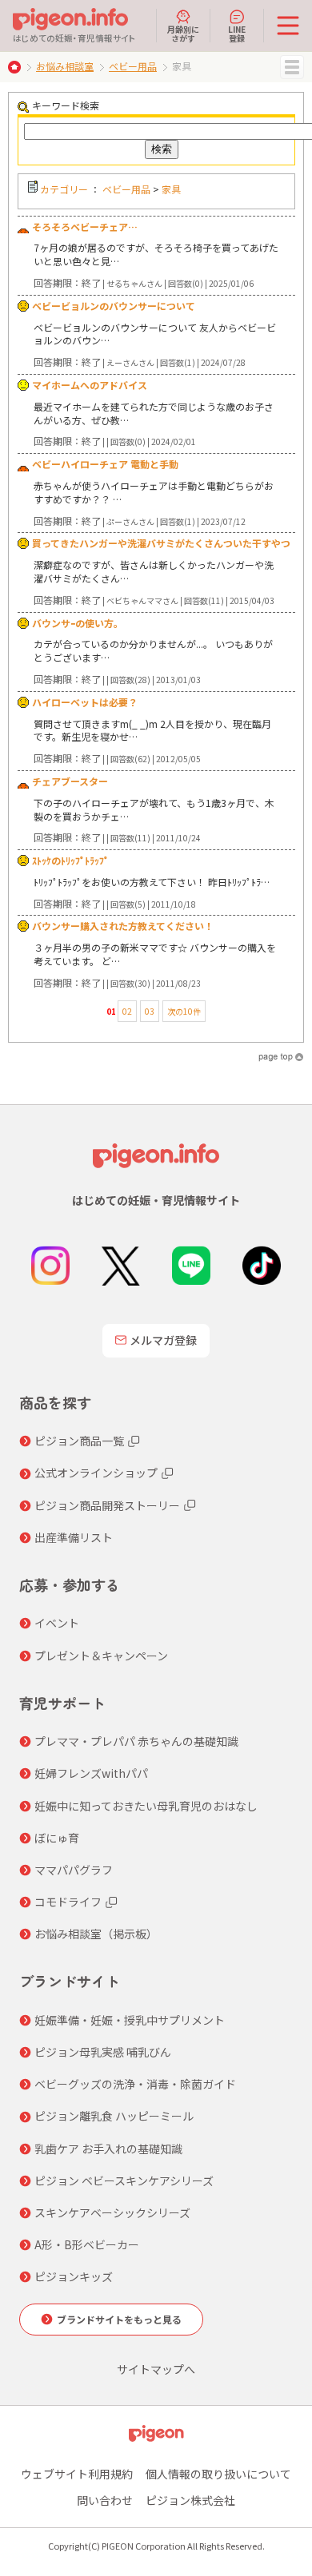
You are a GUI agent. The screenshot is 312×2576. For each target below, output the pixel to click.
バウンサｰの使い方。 (78, 623)
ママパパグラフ (74, 1870)
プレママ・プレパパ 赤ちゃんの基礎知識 (136, 1741)
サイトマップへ (156, 2369)
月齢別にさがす (183, 33)
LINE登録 (237, 33)
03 (150, 1011)
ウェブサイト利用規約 (77, 2474)
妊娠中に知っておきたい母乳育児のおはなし (146, 1806)
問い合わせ (105, 2500)
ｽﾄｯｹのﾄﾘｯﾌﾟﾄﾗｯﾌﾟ (70, 860)
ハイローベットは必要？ (85, 702)
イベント (57, 1623)
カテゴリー (64, 189)
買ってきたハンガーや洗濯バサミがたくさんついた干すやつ (161, 543)
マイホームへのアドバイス (90, 385)
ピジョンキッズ (74, 2276)
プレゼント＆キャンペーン (101, 1656)
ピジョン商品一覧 (79, 1441)
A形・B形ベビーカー (87, 2244)
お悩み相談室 (65, 66)
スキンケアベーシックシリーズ (112, 2212)
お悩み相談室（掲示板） (96, 1934)
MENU (292, 67)
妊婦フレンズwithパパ (91, 1773)
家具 (171, 189)
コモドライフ (68, 1902)
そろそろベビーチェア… (85, 227)
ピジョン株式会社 (190, 2500)
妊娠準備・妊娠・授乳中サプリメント (130, 2020)
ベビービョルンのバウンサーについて (114, 306)
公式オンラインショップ (96, 1473)
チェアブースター (70, 781)
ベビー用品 (133, 66)
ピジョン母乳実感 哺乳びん (103, 2052)
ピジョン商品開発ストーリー (107, 1505)
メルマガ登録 (163, 1340)
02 (127, 1011)
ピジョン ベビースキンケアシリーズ (124, 2180)
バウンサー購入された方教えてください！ (123, 926)
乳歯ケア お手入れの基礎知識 (108, 2149)
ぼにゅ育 (57, 1838)
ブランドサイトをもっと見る (119, 2319)
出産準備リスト (74, 1537)
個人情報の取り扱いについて (218, 2474)
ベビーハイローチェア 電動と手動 (105, 464)
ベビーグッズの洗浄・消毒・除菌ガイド (135, 2084)
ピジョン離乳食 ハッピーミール (114, 2116)
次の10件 (184, 1011)
